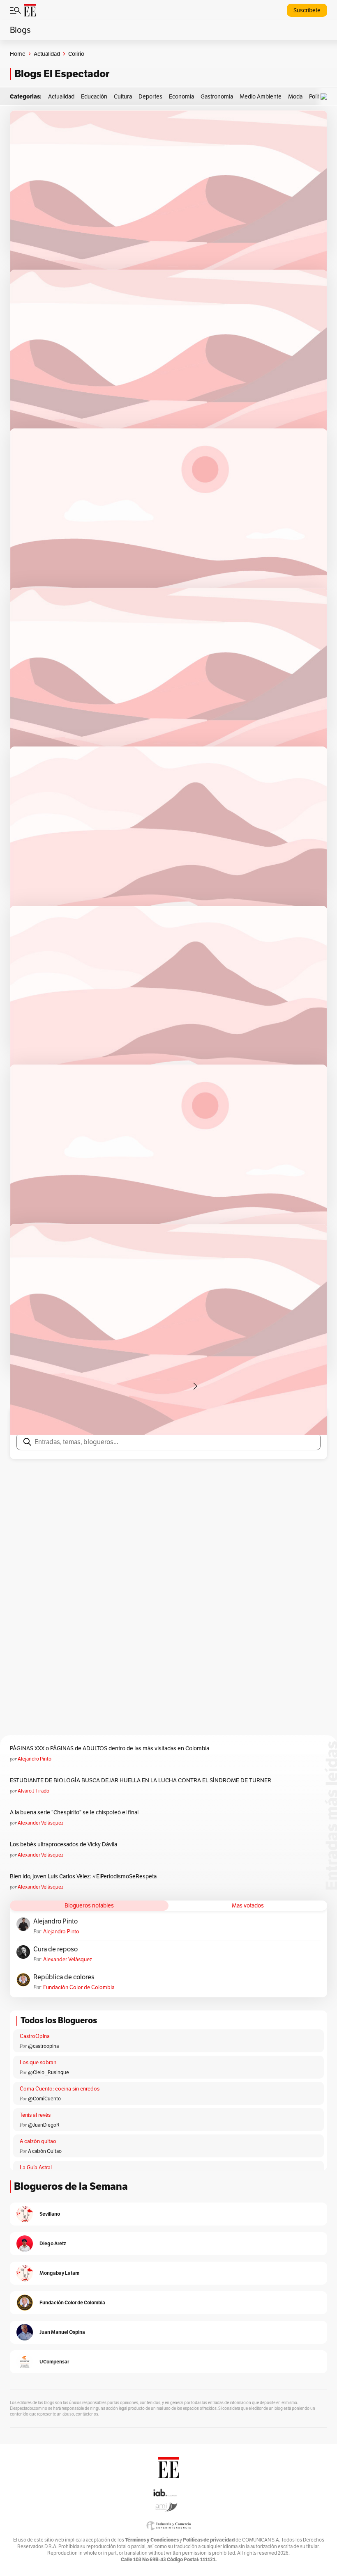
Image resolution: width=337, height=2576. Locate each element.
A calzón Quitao (45, 2151)
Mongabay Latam (59, 2273)
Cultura (123, 96)
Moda (295, 96)
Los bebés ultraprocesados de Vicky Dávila (65, 1844)
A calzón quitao (38, 2141)
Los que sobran (38, 2062)
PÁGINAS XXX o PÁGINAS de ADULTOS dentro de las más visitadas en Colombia (110, 1748)
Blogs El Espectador (62, 74)
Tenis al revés (35, 2115)
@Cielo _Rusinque (48, 2072)
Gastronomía (217, 96)
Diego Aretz (53, 2243)
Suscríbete (307, 10)
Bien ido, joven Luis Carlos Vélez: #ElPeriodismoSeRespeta (83, 1876)
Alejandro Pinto (35, 1759)
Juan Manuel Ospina (62, 2332)
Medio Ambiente (261, 96)
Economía (181, 96)
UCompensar (54, 2362)
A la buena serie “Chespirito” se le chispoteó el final (74, 1812)
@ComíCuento (44, 2099)
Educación (94, 96)
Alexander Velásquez (40, 1823)
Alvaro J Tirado (33, 1791)
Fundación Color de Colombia (79, 1987)
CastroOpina (35, 2036)
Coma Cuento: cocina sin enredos (60, 2089)
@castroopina (43, 2046)
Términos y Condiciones (152, 2540)
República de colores (64, 1977)
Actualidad (47, 54)
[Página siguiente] (195, 1386)
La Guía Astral (36, 2167)
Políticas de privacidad (209, 2540)
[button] (326, 97)
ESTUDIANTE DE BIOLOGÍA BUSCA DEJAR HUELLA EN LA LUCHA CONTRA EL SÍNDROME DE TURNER (141, 1780)
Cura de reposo (55, 1949)
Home (18, 54)
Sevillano (50, 2214)
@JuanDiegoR (44, 2125)
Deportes (150, 96)
